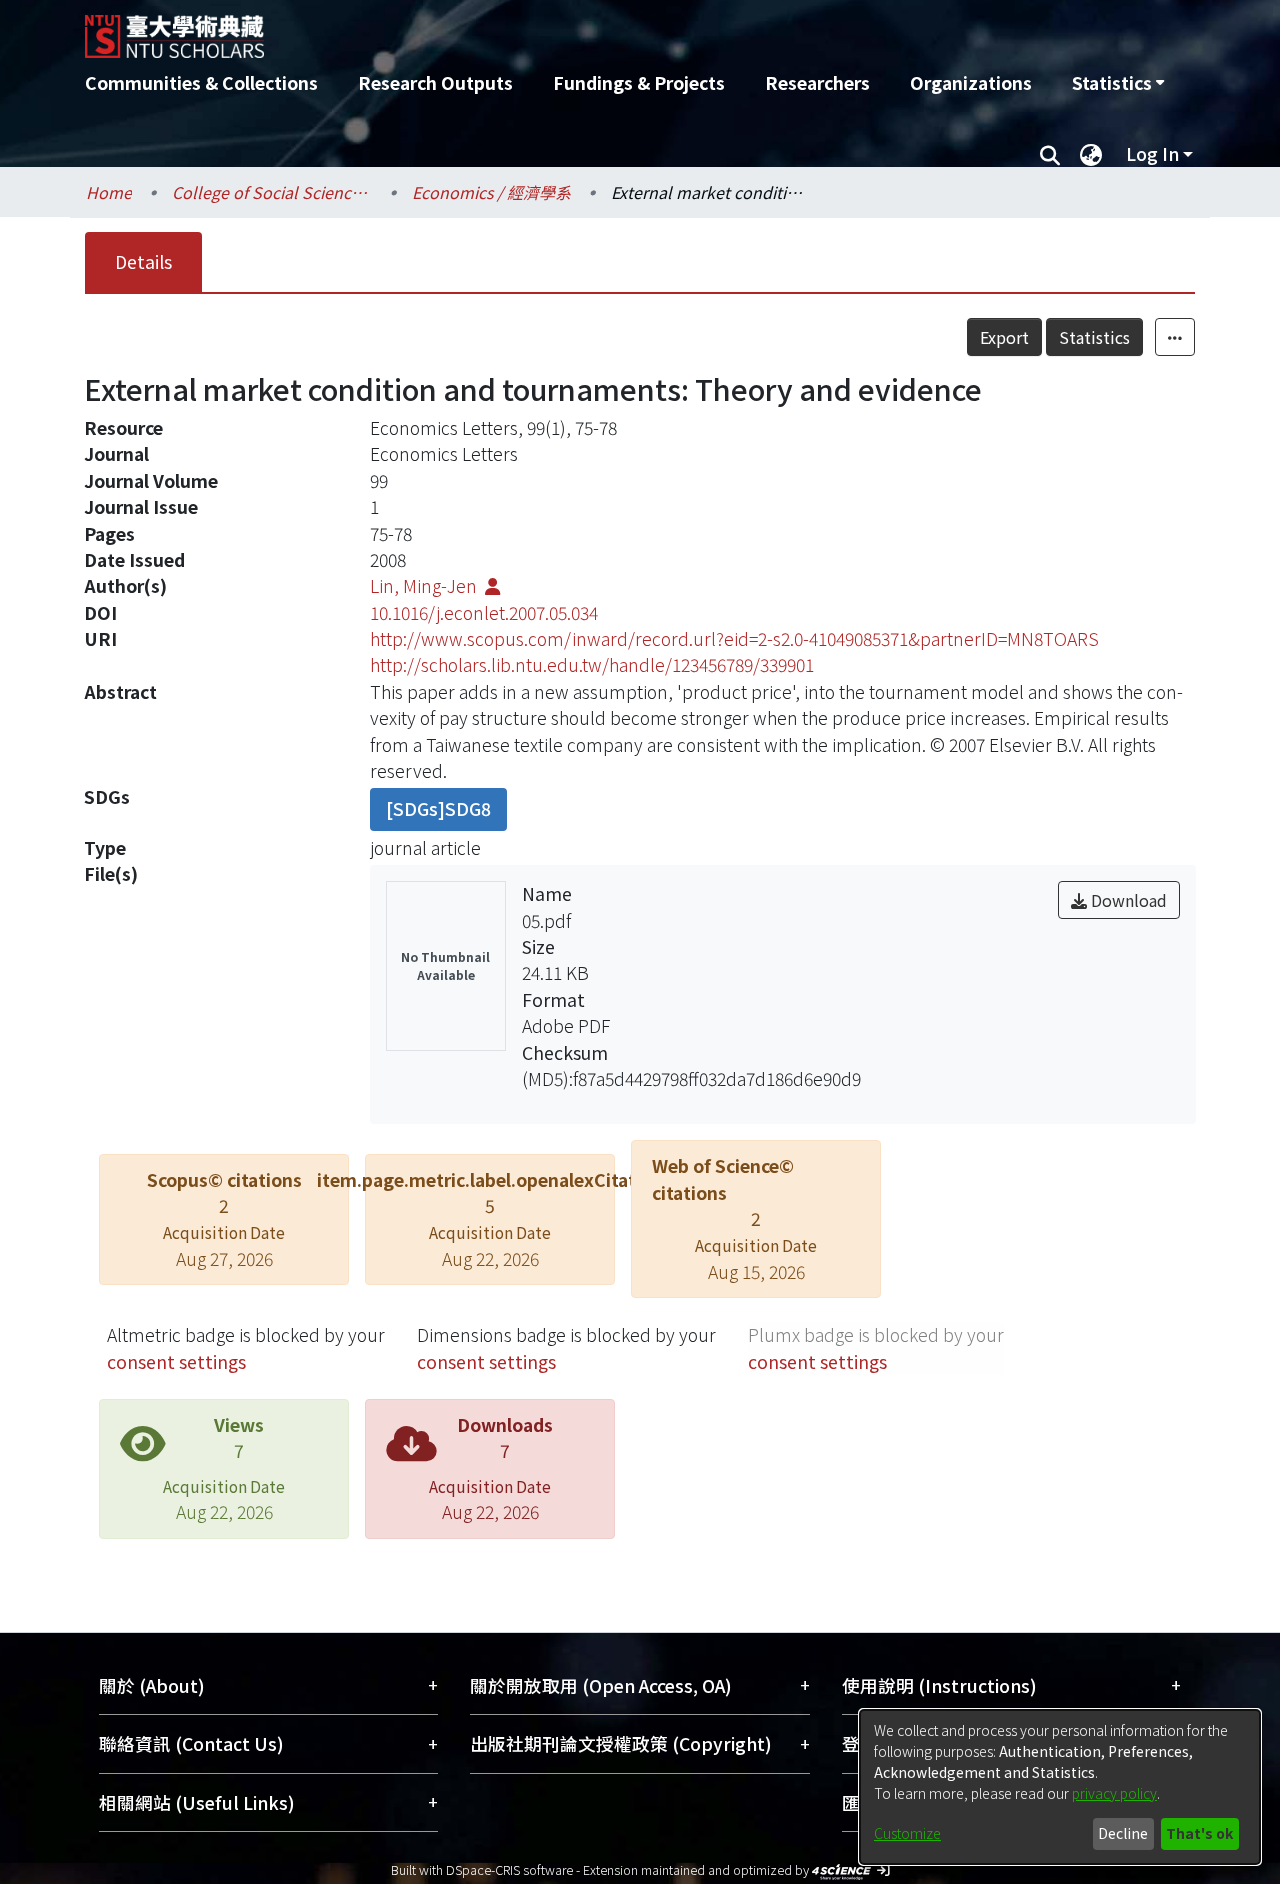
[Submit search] (1049, 154)
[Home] (532, 29)
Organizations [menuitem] (971, 82)
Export (1004, 337)
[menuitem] (1118, 83)
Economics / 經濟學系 (491, 192)
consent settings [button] (176, 1361)
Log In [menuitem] (1152, 153)
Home (109, 192)
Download (1127, 900)
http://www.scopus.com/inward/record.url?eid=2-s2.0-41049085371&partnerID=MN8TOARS (734, 638)
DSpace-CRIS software (509, 1869)
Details (143, 261)
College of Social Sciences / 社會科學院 (272, 192)
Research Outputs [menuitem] (435, 82)
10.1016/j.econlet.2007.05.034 (484, 612)
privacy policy (1114, 1793)
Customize (907, 1833)
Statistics (1094, 337)
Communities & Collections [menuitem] (201, 82)
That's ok (1199, 1833)
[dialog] (1060, 1787)
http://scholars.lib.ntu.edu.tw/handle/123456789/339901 (592, 664)
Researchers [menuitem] (817, 82)
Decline (1123, 1833)
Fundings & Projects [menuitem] (639, 82)
